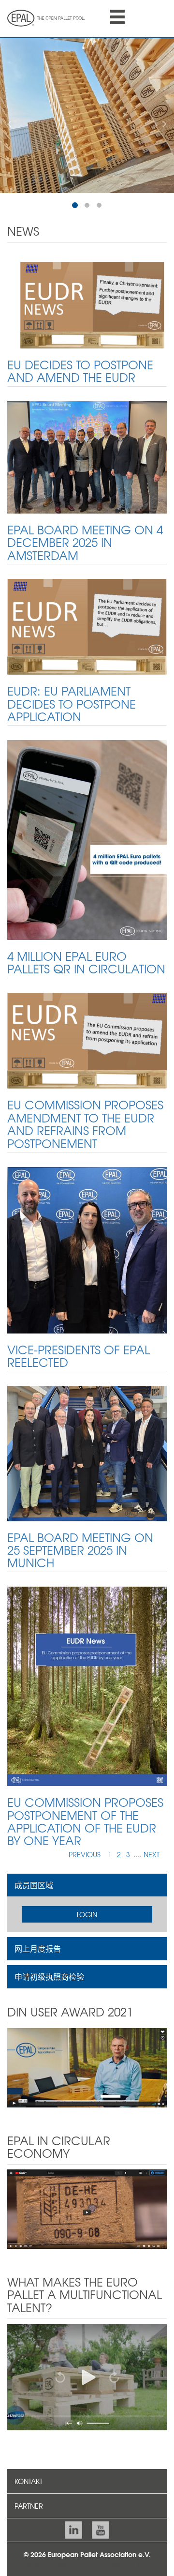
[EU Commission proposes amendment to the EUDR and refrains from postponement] (87, 1040)
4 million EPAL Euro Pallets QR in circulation (86, 962)
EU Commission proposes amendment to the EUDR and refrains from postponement (85, 1124)
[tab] (87, 1885)
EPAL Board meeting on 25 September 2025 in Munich (80, 1550)
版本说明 (68, 2564)
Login (87, 1914)
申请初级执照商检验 (49, 1976)
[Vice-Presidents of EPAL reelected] (87, 1249)
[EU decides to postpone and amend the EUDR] (87, 304)
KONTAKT (29, 2481)
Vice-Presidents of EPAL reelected (79, 1356)
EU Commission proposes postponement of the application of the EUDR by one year (85, 1821)
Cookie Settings (124, 2564)
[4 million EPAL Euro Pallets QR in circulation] (87, 839)
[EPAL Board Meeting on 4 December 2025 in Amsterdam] (87, 456)
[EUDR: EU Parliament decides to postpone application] (87, 626)
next (152, 1854)
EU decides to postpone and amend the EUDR (80, 371)
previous (85, 1854)
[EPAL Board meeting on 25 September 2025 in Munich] (87, 1453)
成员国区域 (34, 1885)
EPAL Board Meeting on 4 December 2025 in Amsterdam (85, 542)
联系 (33, 2564)
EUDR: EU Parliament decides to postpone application (72, 704)
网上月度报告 (38, 1948)
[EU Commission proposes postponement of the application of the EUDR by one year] (87, 1685)
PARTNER (29, 2506)
